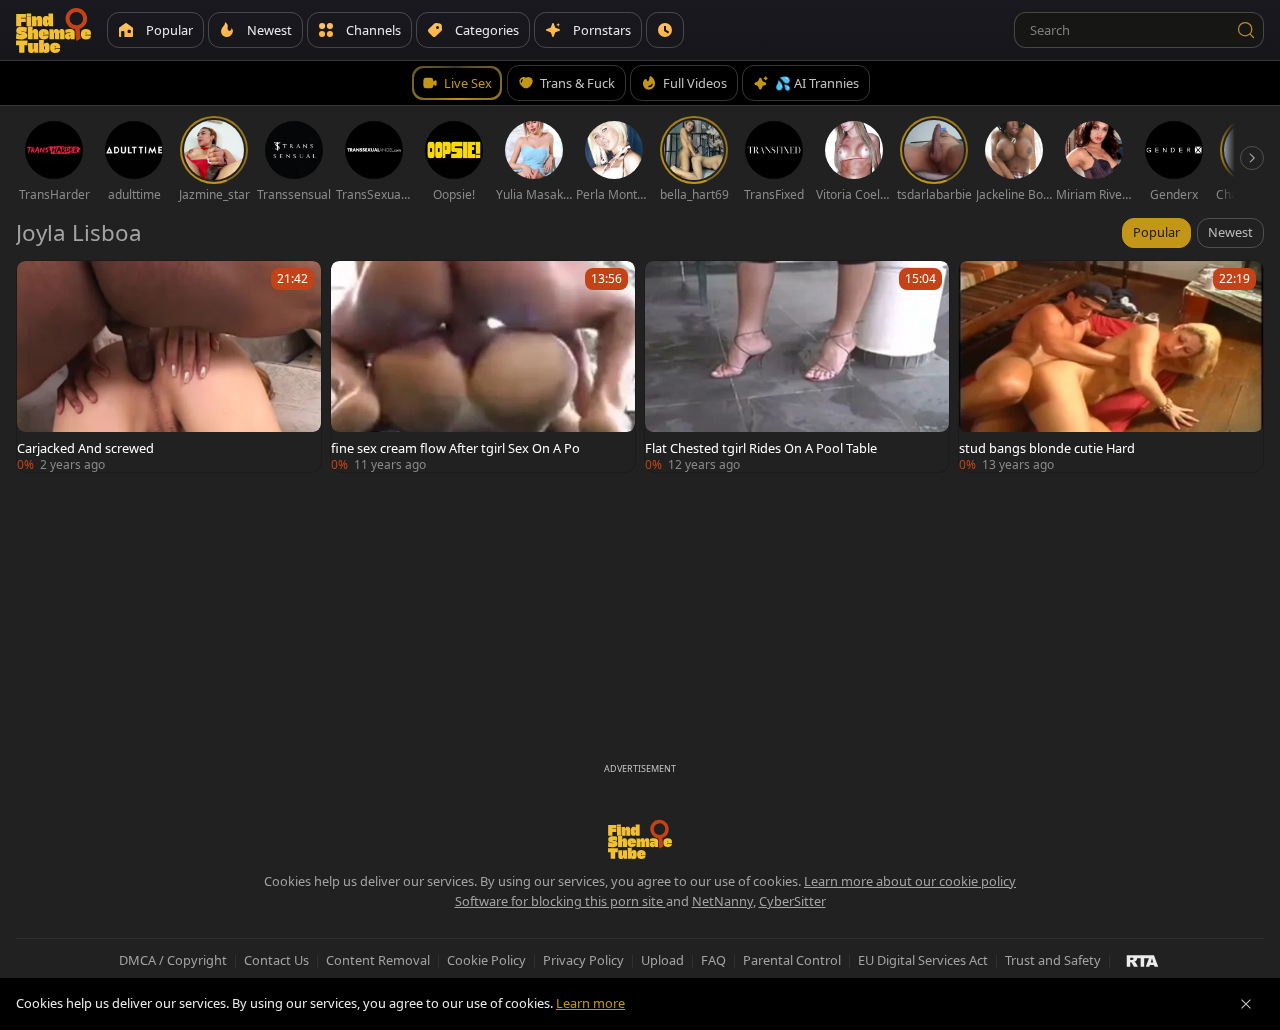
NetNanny (722, 901)
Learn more (590, 1003)
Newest (1230, 232)
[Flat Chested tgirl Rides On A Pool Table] (797, 366)
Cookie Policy (486, 960)
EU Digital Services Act (923, 960)
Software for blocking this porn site (560, 901)
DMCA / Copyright (173, 960)
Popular (1156, 232)
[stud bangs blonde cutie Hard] (1111, 366)
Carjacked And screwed (85, 448)
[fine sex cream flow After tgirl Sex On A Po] (483, 366)
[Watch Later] (665, 30)
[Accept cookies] (1246, 1004)
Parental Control (792, 960)
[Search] (1246, 30)
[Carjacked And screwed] (169, 366)
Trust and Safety (1053, 960)
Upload (662, 960)
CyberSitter (792, 901)
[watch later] (41, 285)
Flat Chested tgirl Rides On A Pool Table (761, 448)
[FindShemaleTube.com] (53, 30)
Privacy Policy (583, 960)
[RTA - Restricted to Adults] (1142, 960)
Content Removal (378, 960)
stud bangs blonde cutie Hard (1047, 448)
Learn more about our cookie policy (910, 881)
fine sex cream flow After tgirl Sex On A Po (455, 448)
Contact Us (276, 960)
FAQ (713, 960)
